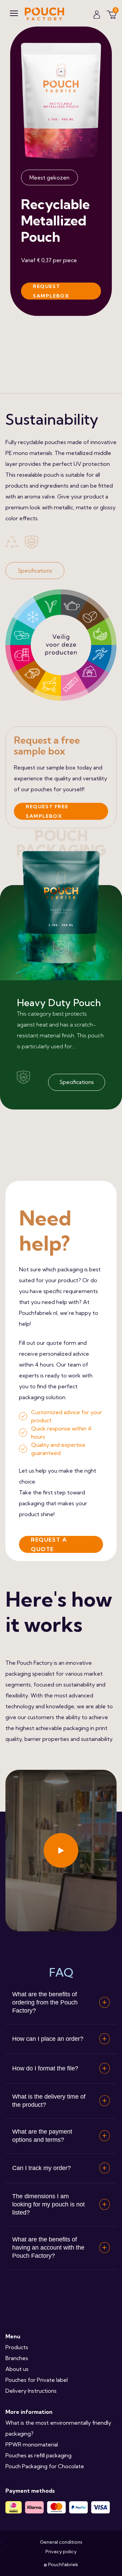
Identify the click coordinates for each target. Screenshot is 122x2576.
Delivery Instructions (31, 2391)
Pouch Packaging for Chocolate (45, 2466)
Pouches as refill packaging (38, 2455)
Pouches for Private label (37, 2380)
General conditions (61, 2542)
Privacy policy (61, 2552)
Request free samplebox (47, 811)
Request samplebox (51, 291)
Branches (17, 2358)
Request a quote (49, 1544)
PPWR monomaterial (32, 2444)
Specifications (35, 571)
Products (17, 2347)
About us (17, 2369)
